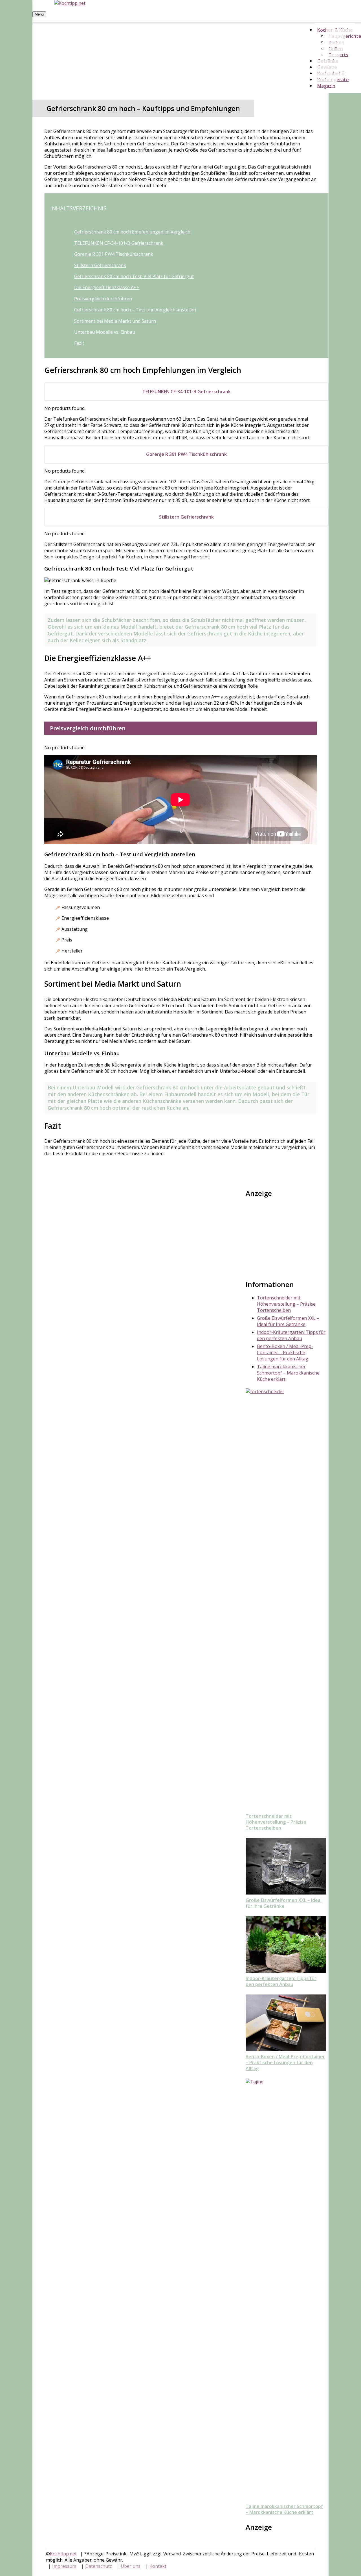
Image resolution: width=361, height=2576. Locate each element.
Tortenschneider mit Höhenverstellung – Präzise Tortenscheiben (286, 1304)
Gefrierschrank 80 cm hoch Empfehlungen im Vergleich (132, 232)
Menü (39, 14)
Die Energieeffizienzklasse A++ (107, 287)
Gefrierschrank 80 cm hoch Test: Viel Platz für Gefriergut (134, 276)
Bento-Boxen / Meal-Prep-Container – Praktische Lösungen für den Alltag (285, 1353)
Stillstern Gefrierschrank (100, 265)
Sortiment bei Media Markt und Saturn (115, 321)
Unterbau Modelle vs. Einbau (105, 332)
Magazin (326, 86)
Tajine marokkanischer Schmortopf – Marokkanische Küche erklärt (288, 1373)
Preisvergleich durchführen (103, 299)
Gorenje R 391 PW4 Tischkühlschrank (114, 254)
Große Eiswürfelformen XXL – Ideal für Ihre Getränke (288, 1321)
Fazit (79, 343)
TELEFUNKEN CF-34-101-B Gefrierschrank (119, 243)
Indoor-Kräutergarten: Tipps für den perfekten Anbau (291, 1335)
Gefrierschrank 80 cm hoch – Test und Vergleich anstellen (135, 310)
